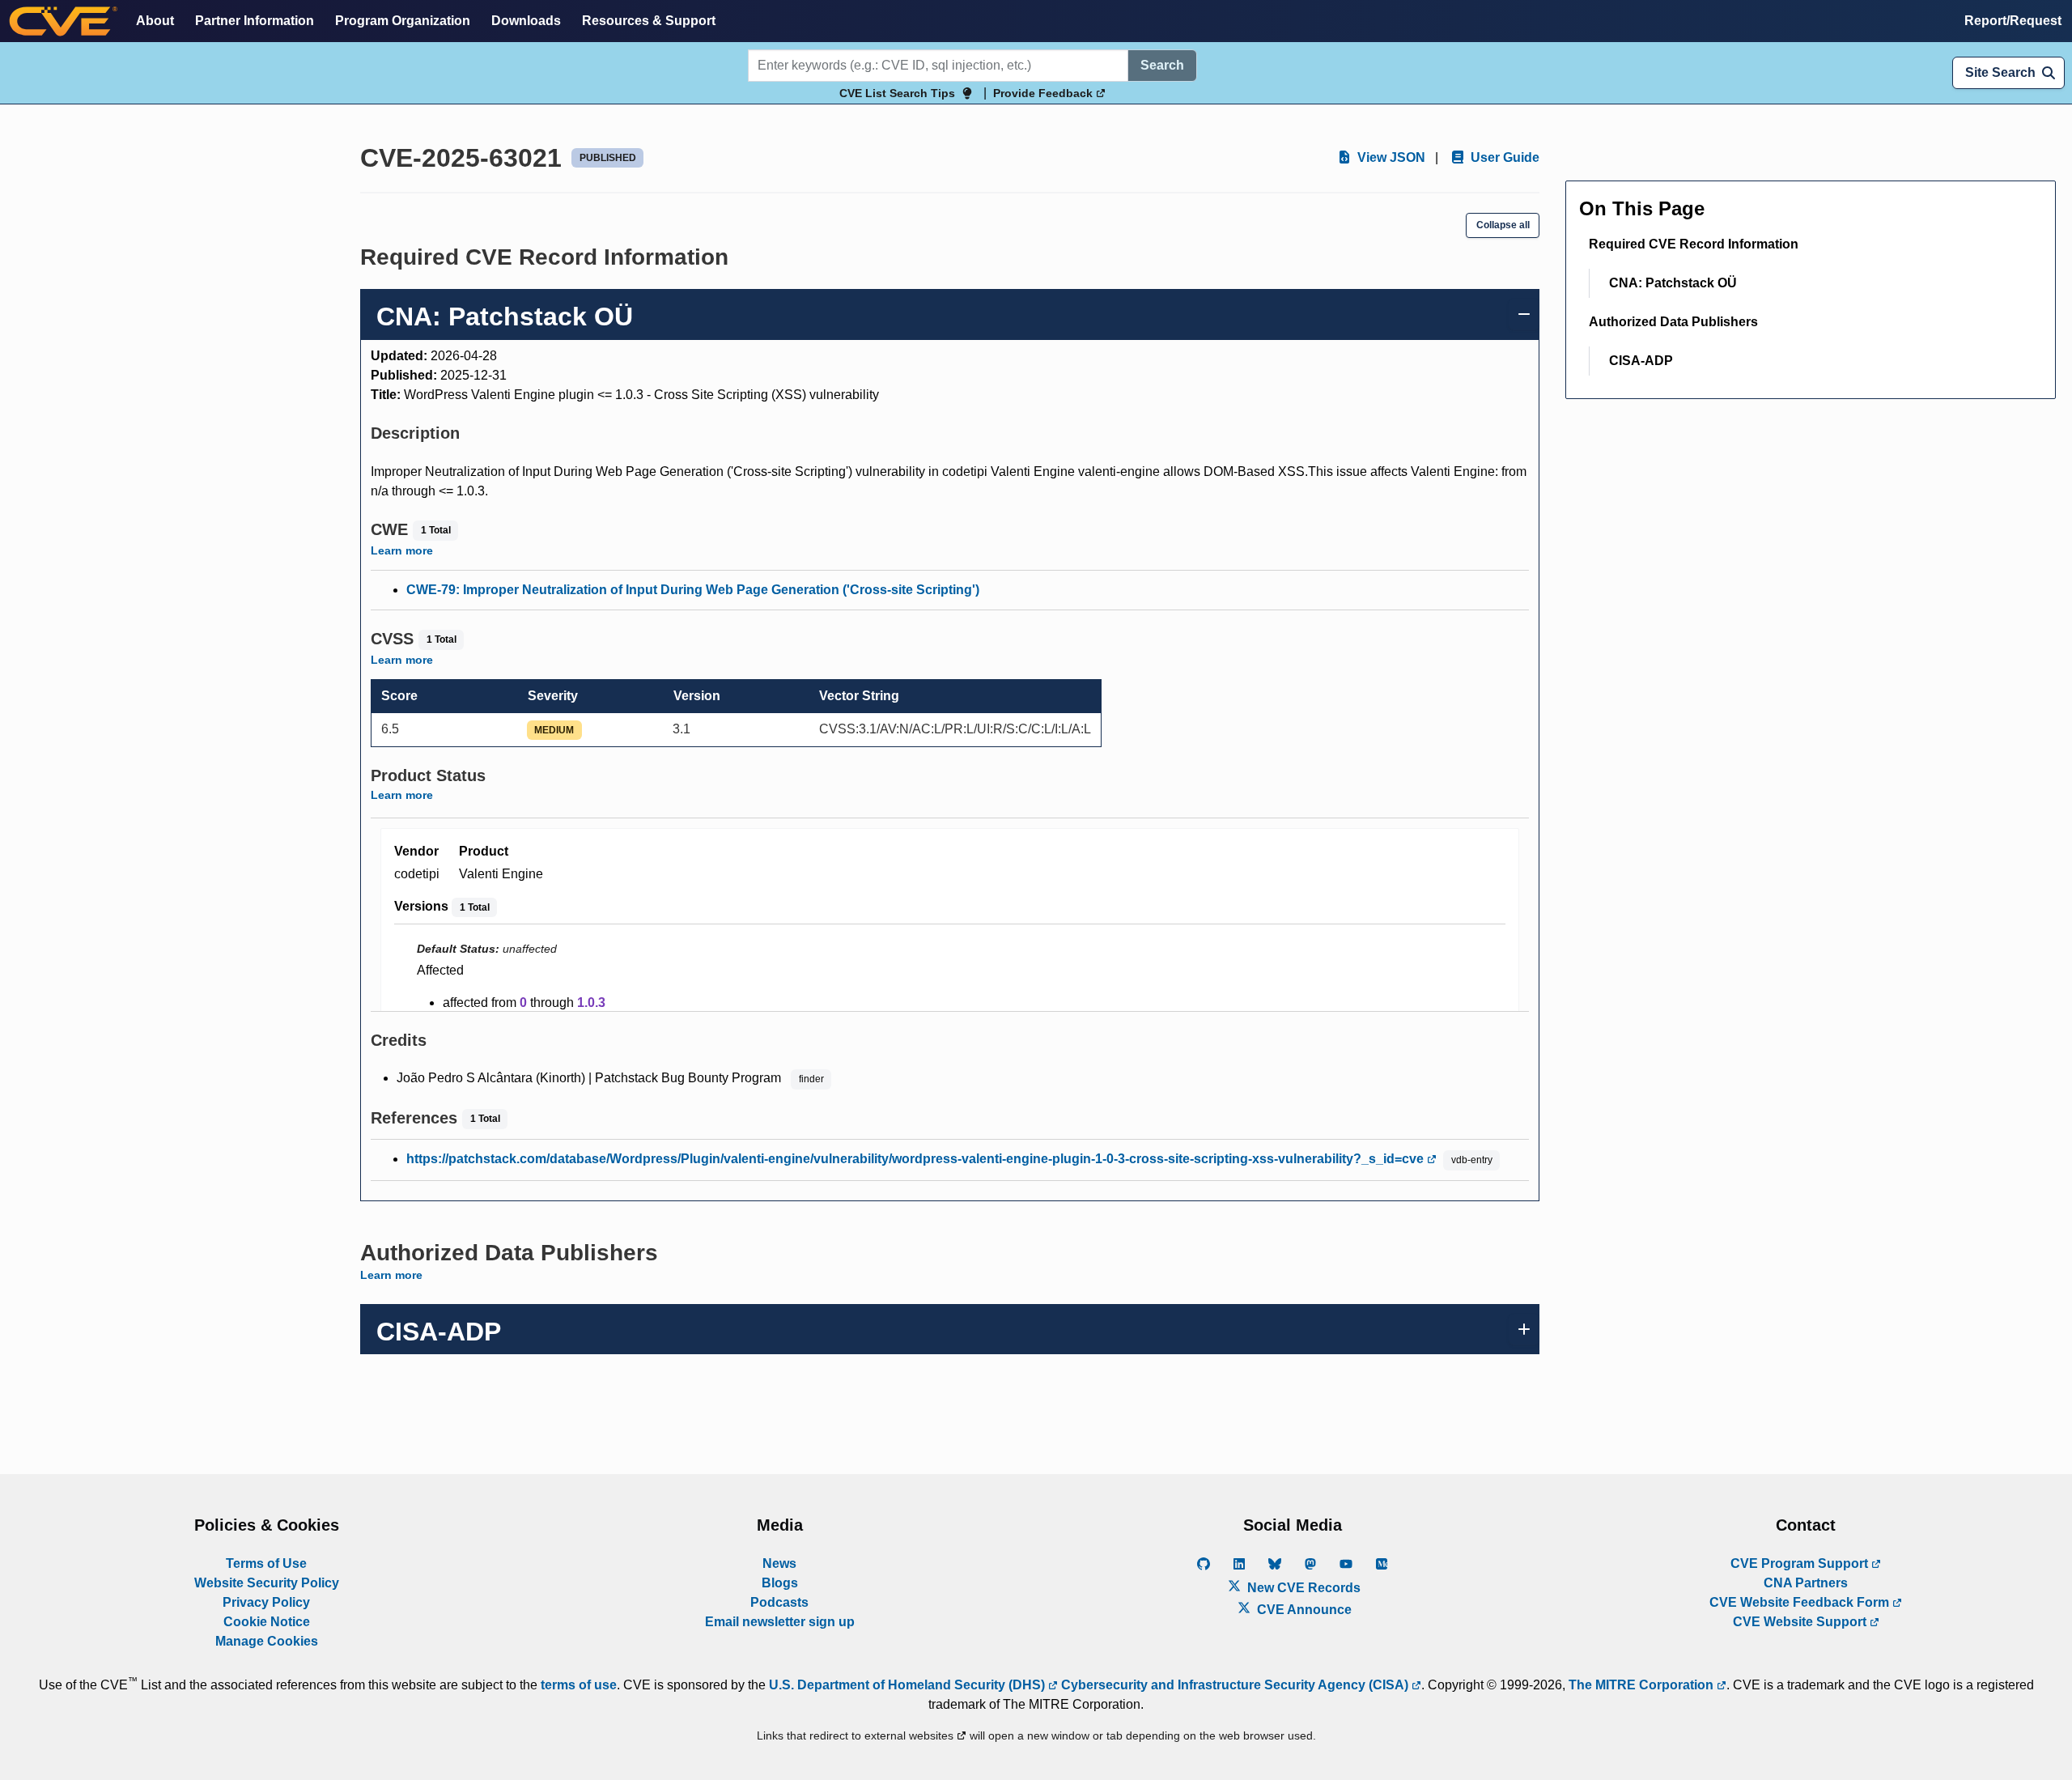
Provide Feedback (1044, 93)
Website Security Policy (267, 1583)
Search (1162, 65)
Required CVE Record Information (1694, 244)
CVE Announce (1303, 1610)
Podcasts (779, 1602)
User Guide (1503, 157)
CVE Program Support (1801, 1563)
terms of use (579, 1685)
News (779, 1563)
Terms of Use (266, 1563)
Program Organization (403, 21)
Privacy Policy (266, 1602)
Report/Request (2013, 21)
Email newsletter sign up (780, 1622)
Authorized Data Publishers (1673, 322)
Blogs (780, 1583)
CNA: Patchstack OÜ (1673, 283)
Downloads (526, 21)
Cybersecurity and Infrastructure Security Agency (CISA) (1235, 1685)
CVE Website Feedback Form (1801, 1602)
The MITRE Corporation (1643, 1685)
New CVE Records (1302, 1588)
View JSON (1390, 157)
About (155, 21)
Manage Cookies (267, 1641)
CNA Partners (1806, 1583)
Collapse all (1503, 225)
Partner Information (255, 21)
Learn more (402, 550)
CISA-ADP (1641, 361)
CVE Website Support (1801, 1622)
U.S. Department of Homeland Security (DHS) (909, 1685)
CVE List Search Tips (897, 93)
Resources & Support (649, 21)
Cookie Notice (267, 1622)
